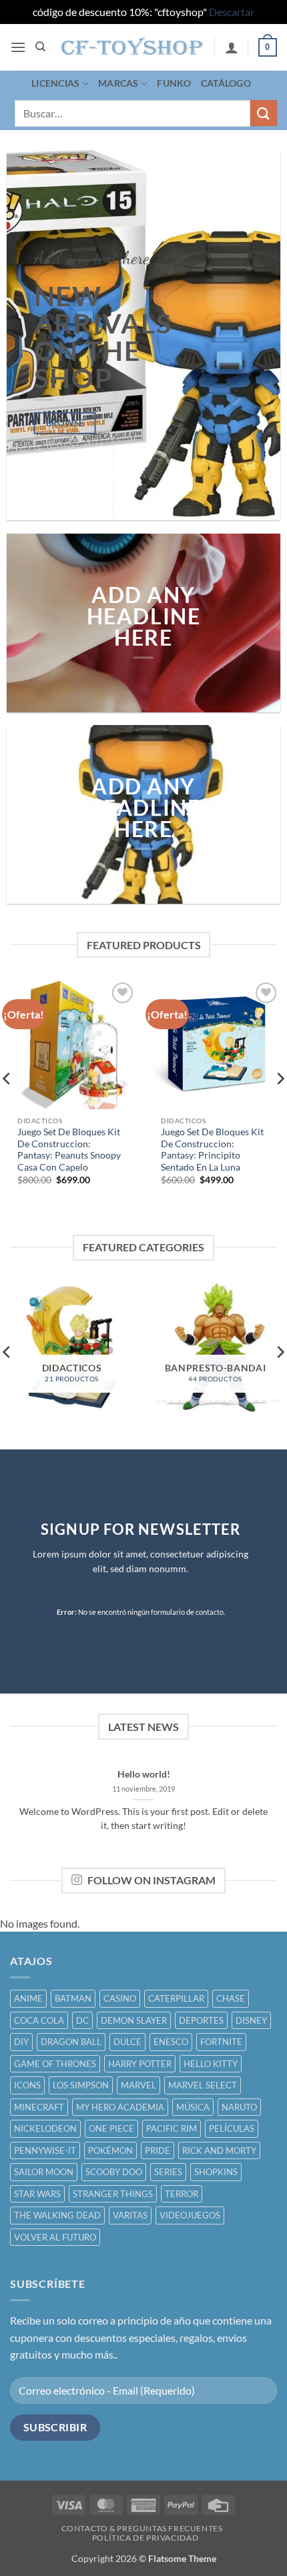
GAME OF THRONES (55, 2064)
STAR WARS (37, 2194)
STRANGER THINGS (113, 2194)
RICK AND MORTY (219, 2150)
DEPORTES (201, 2020)
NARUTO (239, 2107)
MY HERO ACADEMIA (120, 2107)
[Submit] (264, 113)
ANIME (28, 1998)
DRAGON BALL (71, 2042)
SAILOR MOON (44, 2172)
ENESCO (171, 2042)
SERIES (168, 2172)
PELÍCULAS (232, 2128)
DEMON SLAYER (134, 2020)
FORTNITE (221, 2042)
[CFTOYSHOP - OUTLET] (132, 47)
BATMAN (73, 1998)
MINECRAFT (39, 2107)
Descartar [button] (232, 12)
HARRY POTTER (140, 2064)
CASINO (120, 1998)
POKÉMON (110, 2150)
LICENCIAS (56, 83)
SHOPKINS (216, 2172)
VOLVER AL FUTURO (55, 2237)
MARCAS (118, 83)
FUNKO (174, 83)
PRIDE (158, 2150)
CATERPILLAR (176, 1998)
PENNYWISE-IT (45, 2150)
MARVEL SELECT (203, 2085)
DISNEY (251, 2020)
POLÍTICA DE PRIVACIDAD (145, 2538)
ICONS (27, 2085)
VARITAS (130, 2215)
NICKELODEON (45, 2128)
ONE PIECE (111, 2128)
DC (82, 2020)
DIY (21, 2042)
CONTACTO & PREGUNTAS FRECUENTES (142, 2528)
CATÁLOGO (226, 83)
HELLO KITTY (211, 2064)
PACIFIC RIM (172, 2128)
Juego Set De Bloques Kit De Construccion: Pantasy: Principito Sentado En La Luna (212, 1150)
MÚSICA (193, 2107)
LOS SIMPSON (81, 2085)
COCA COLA (39, 2020)
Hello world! (144, 1774)
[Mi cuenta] (232, 47)
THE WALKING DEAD (57, 2215)
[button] (18, 47)
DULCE (127, 2042)
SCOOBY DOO (114, 2172)
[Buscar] (40, 47)
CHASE (231, 1998)
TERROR (182, 2194)
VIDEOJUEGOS (190, 2215)
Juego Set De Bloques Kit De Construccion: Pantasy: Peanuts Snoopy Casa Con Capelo (69, 1150)
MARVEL (138, 2085)
